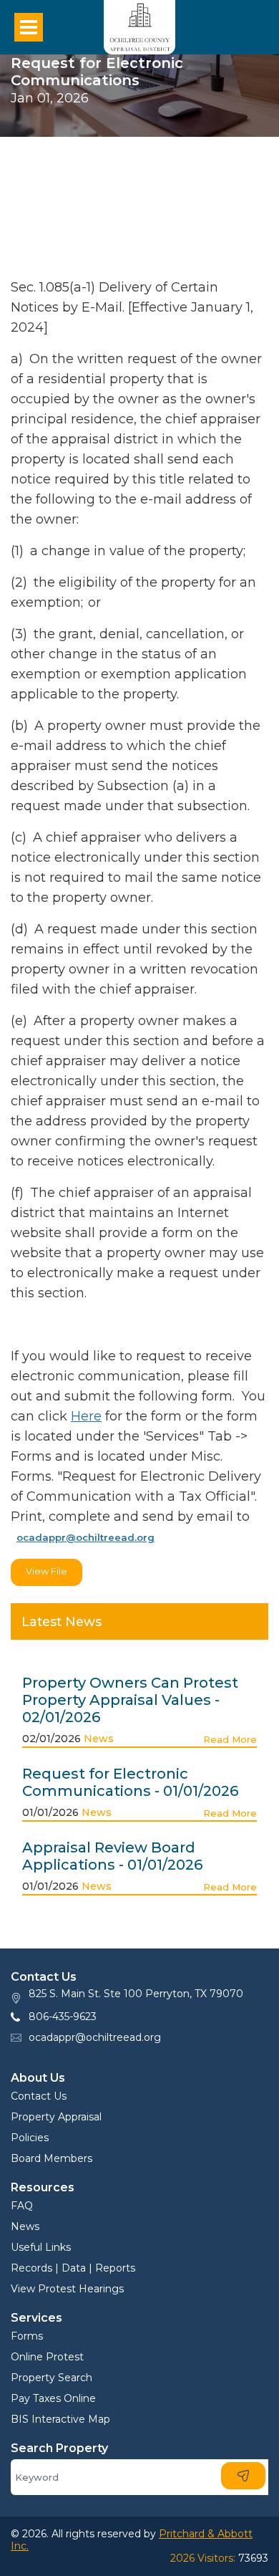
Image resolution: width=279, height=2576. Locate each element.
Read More (230, 1739)
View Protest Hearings (67, 2289)
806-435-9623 (63, 2017)
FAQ (22, 2206)
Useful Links (41, 2247)
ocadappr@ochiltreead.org (95, 2037)
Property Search (52, 2378)
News (99, 1739)
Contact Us (39, 2096)
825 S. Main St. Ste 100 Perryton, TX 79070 (136, 1994)
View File (46, 1571)
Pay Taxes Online (53, 2398)
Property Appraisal (56, 2117)
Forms (27, 2336)
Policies (30, 2138)
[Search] (243, 2476)
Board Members (52, 2158)
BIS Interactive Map (60, 2419)
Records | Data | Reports (73, 2268)
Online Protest (47, 2357)
